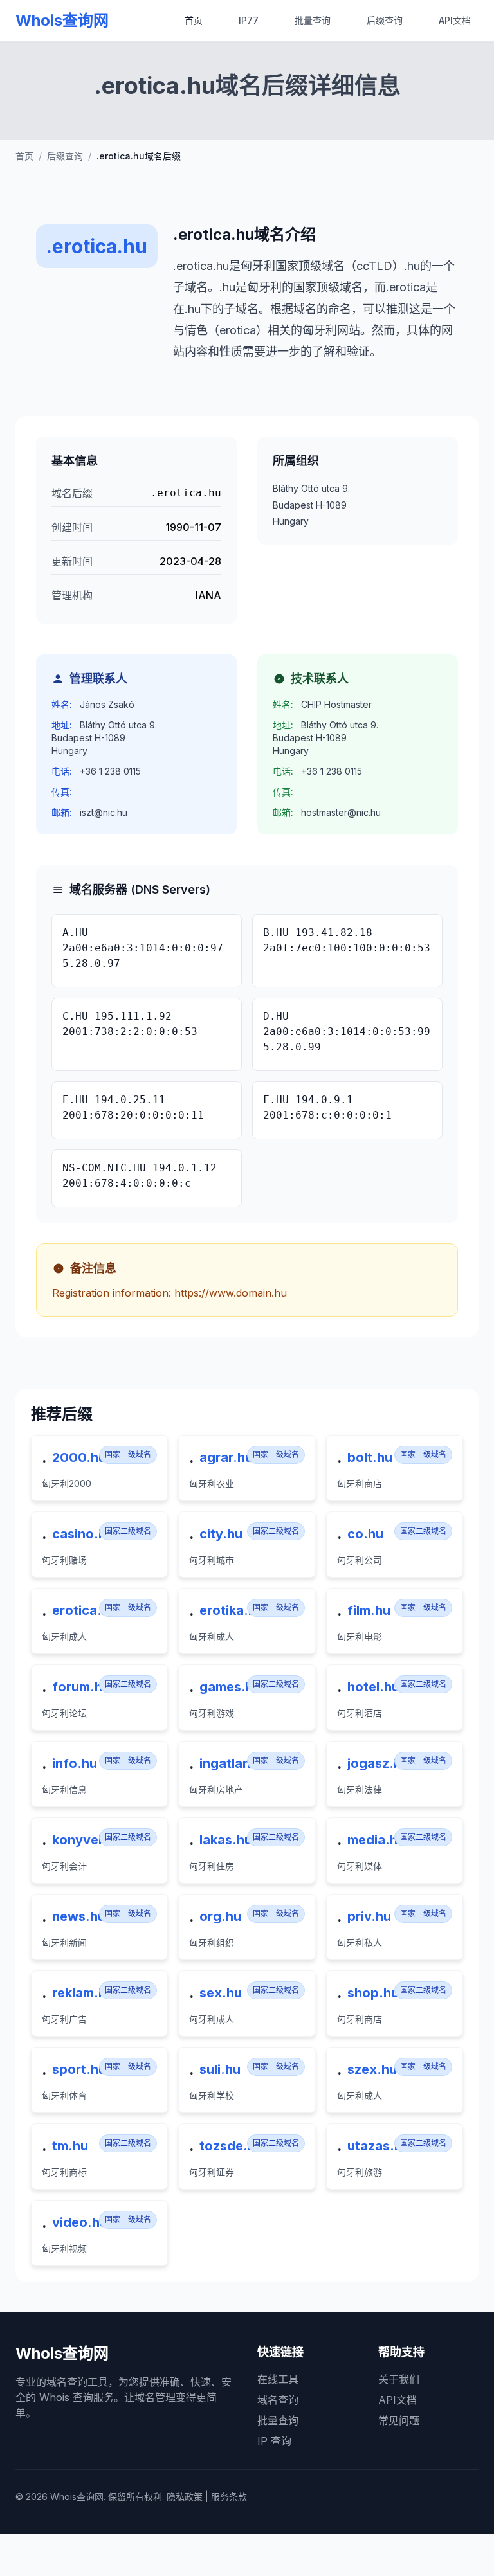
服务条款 (229, 2497)
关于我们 (399, 2379)
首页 (194, 20)
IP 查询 (274, 2441)
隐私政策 (185, 2497)
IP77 (249, 20)
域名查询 (278, 2400)
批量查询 (313, 20)
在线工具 (278, 2379)
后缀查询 (385, 20)
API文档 (455, 20)
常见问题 (399, 2420)
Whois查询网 (62, 20)
